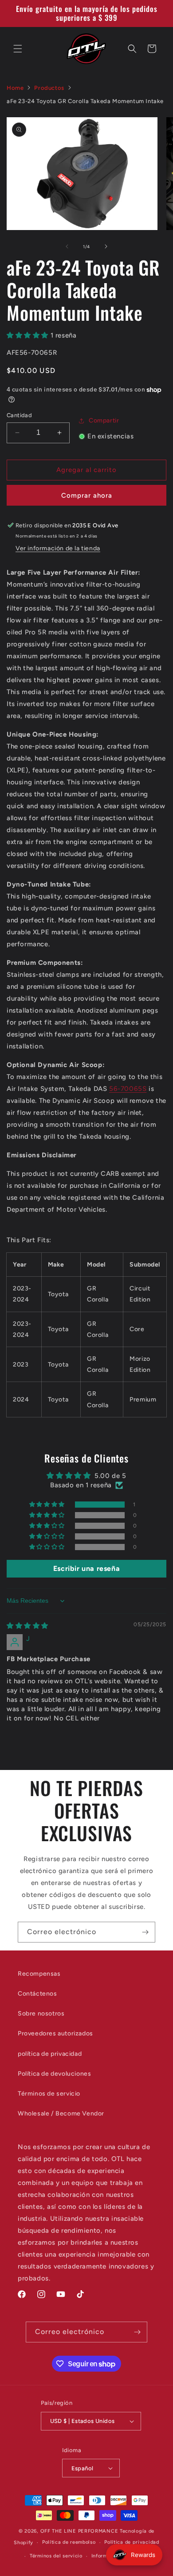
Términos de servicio (49, 2094)
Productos (49, 88)
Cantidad (19, 415)
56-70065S (128, 1089)
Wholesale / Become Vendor (61, 2113)
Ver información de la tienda (58, 548)
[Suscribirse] (145, 1932)
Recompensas (39, 1974)
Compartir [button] (104, 420)
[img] (28, 1626)
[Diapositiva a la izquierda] (67, 246)
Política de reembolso (69, 2542)
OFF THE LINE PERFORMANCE (80, 2531)
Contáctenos (37, 1994)
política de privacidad (50, 2054)
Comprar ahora (87, 495)
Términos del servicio (56, 2556)
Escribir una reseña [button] (86, 1568)
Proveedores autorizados (55, 2033)
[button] (18, 49)
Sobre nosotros (41, 2014)
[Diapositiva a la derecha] (106, 246)
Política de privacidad (132, 2542)
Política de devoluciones (54, 2074)
